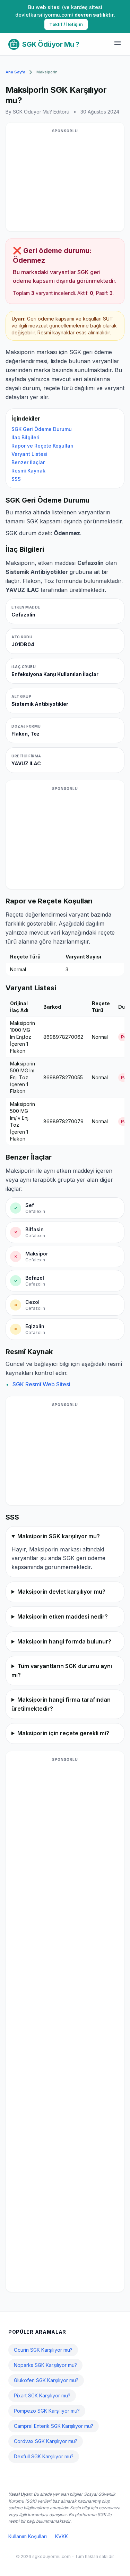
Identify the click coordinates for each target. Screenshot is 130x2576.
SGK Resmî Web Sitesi (41, 1384)
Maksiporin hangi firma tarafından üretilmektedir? (61, 1704)
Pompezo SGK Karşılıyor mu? (47, 2411)
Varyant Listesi (29, 454)
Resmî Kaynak (28, 471)
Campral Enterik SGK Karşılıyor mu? (54, 2426)
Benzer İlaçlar (28, 462)
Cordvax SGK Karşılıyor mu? (46, 2441)
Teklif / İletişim (66, 24)
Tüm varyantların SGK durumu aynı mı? (62, 1670)
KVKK (62, 2536)
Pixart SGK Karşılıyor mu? (42, 2395)
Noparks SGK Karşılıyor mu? (45, 2365)
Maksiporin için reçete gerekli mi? (63, 1733)
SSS (16, 479)
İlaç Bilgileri (25, 437)
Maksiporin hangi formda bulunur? (64, 1641)
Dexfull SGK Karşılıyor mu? (44, 2456)
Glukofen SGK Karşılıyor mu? (46, 2380)
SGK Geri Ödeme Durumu (42, 429)
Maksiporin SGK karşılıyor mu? (59, 1536)
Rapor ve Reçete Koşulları (42, 446)
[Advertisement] (65, 181)
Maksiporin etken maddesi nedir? (63, 1616)
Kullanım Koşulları (28, 2536)
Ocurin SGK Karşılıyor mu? (43, 2350)
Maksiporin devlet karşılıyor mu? (61, 1592)
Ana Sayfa (15, 72)
